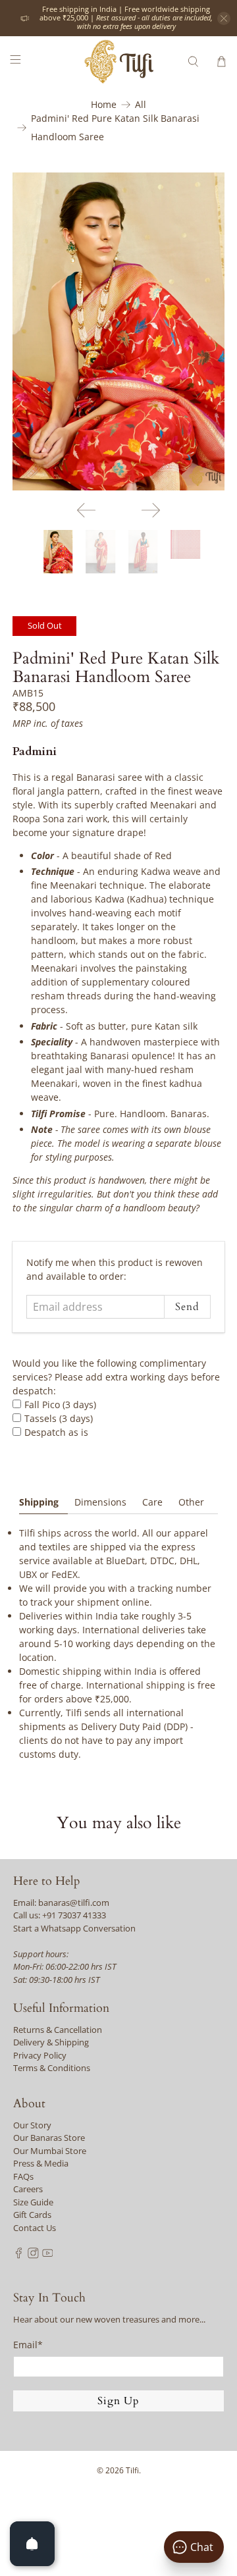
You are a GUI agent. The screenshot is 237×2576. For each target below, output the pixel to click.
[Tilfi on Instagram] (33, 2255)
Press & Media (41, 2163)
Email (28, 2345)
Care (152, 1502)
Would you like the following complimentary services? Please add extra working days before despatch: (116, 1377)
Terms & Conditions (52, 2068)
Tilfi (132, 2470)
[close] (224, 18)
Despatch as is (56, 1432)
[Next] (151, 510)
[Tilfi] (118, 62)
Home (104, 105)
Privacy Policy (40, 2055)
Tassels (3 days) (59, 1418)
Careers (28, 2189)
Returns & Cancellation (58, 2030)
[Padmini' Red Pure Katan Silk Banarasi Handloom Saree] (118, 331)
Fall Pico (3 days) (60, 1405)
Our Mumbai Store (50, 2151)
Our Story (32, 2125)
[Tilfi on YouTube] (48, 2255)
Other (191, 1502)
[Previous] (86, 510)
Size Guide (33, 2202)
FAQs (23, 2176)
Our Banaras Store (49, 2138)
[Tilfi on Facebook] (19, 2255)
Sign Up (118, 2401)
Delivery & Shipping (51, 2042)
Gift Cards (32, 2215)
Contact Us (35, 2228)
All (141, 105)
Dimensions (100, 1502)
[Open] (32, 2544)
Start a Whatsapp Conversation (74, 1928)
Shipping (39, 1502)
